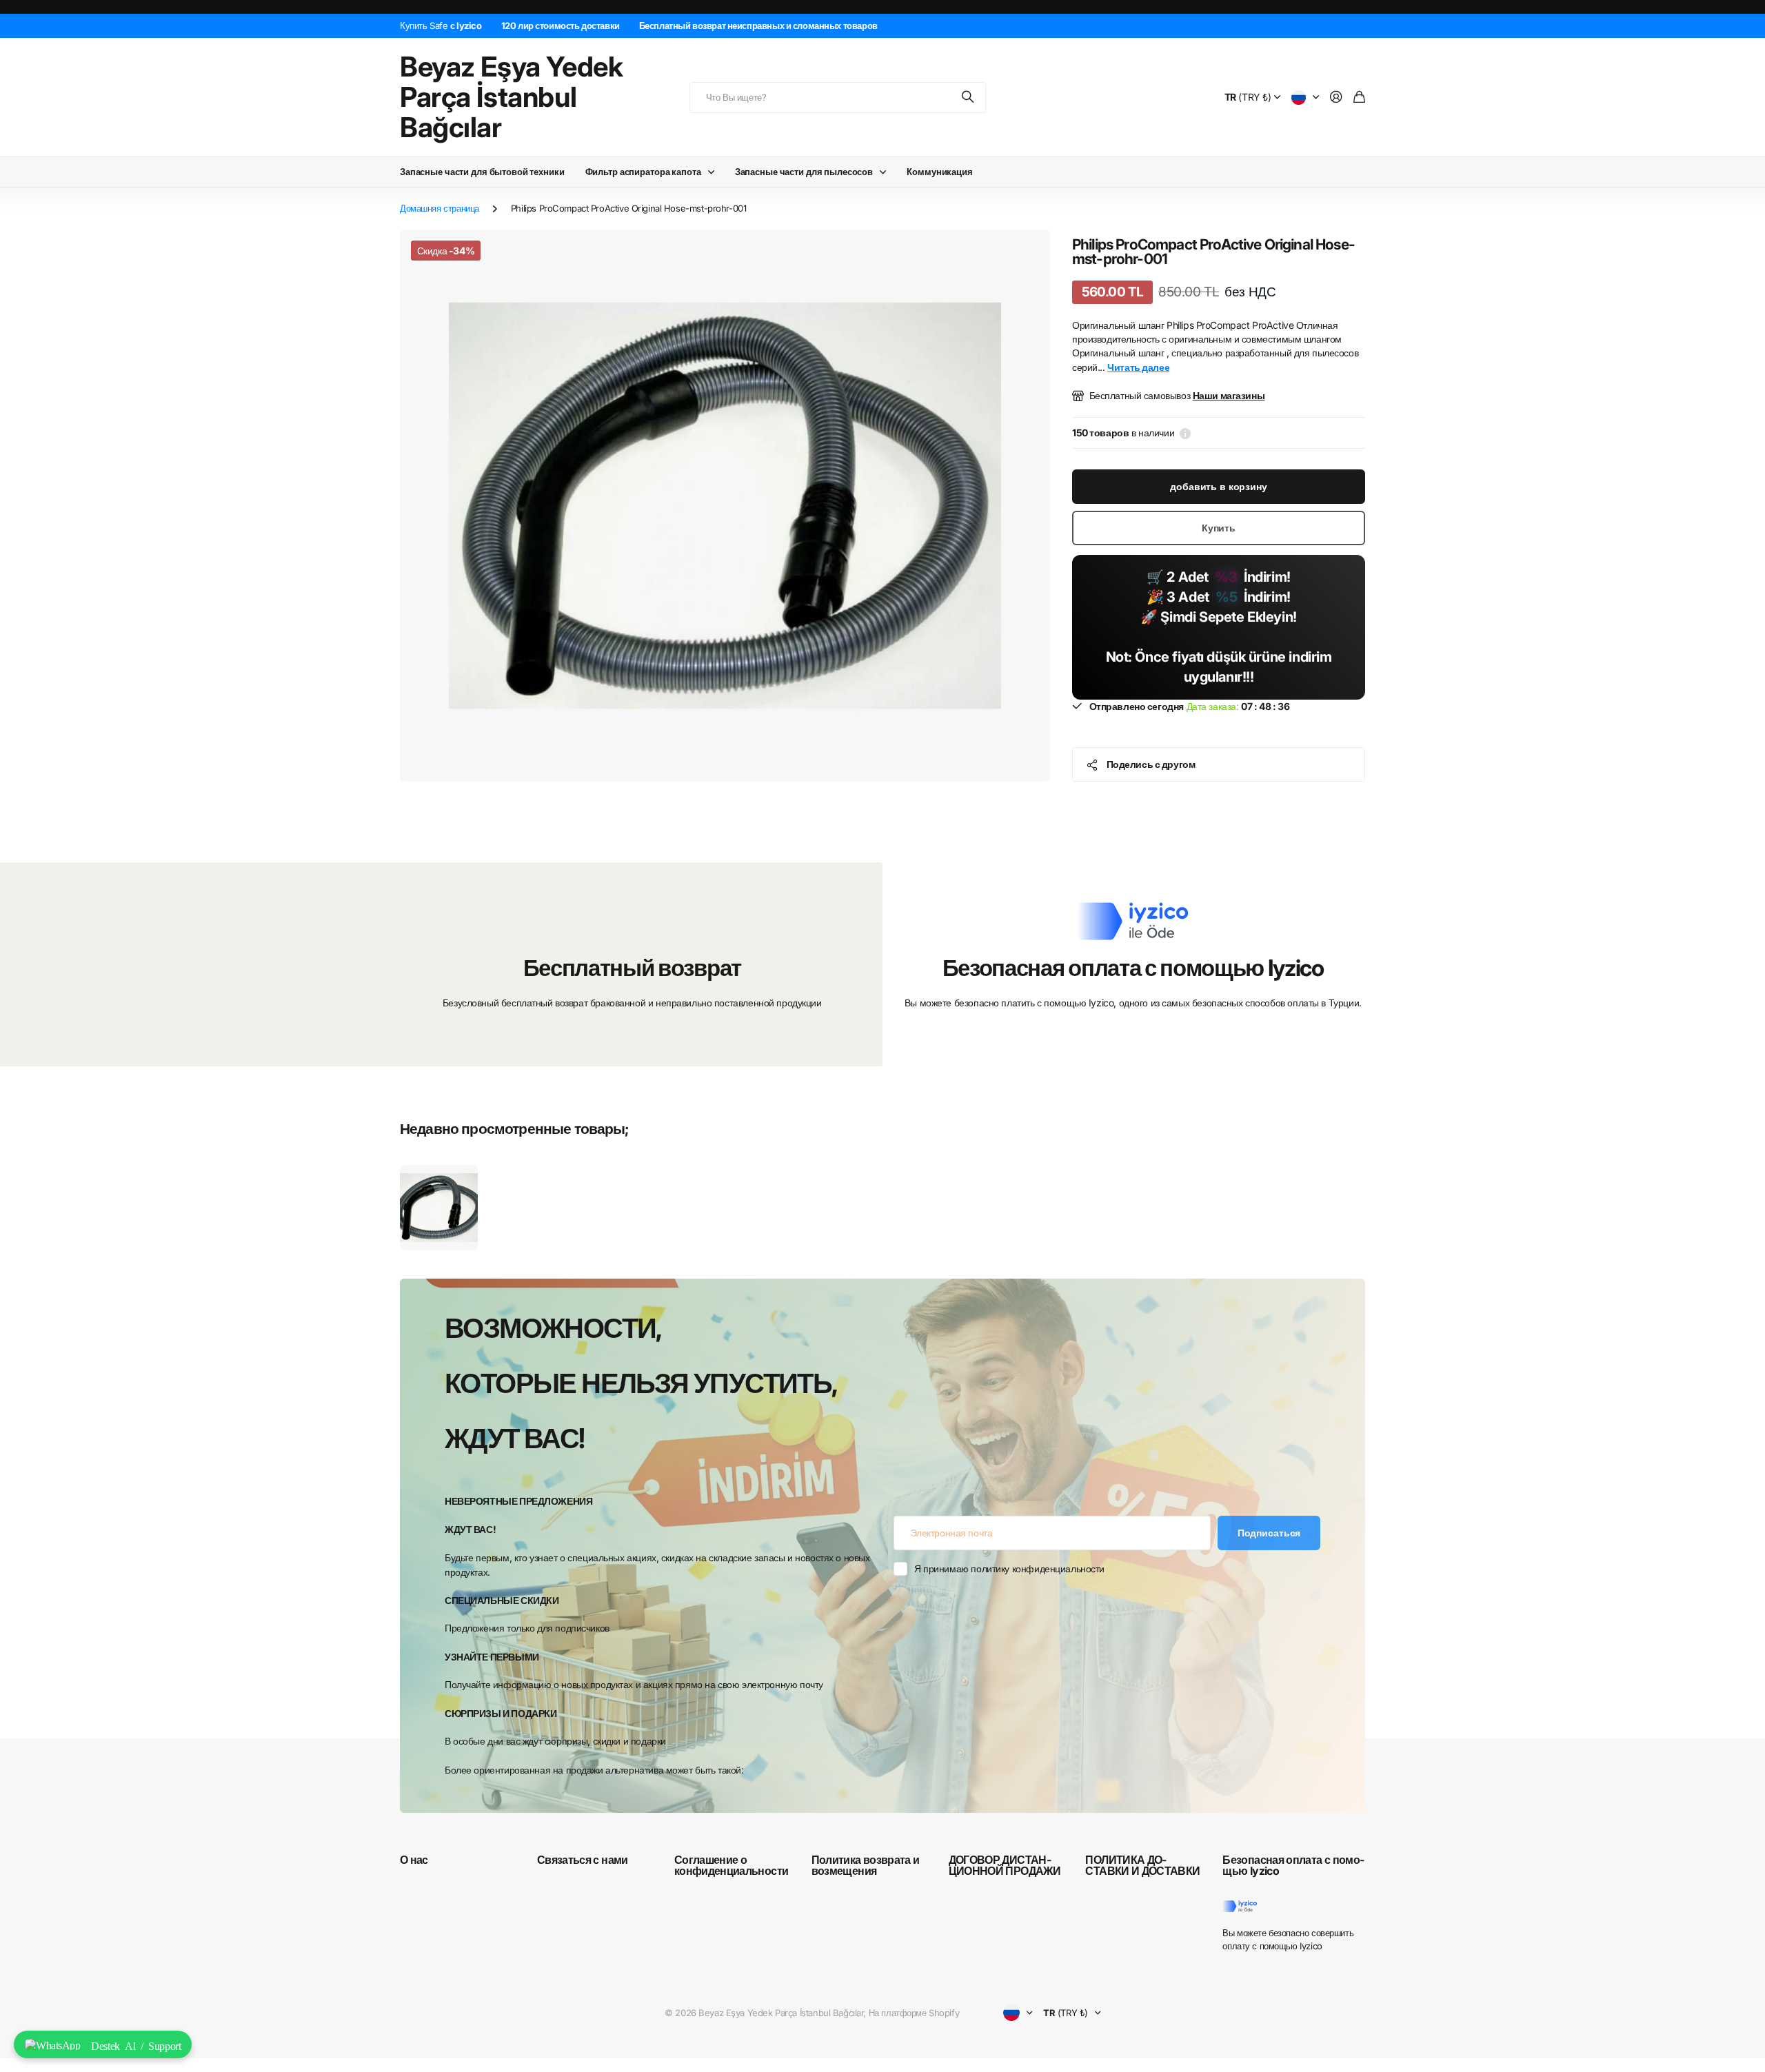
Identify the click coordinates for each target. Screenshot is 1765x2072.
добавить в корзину (1218, 486)
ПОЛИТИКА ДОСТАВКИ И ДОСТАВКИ (1142, 1865)
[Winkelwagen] (1359, 98)
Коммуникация (939, 172)
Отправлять (969, 98)
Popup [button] (1185, 433)
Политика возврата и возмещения (866, 1865)
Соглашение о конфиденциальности (731, 1865)
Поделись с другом (1151, 764)
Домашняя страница (440, 208)
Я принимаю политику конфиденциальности (1009, 1568)
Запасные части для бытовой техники (482, 172)
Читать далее (1138, 367)
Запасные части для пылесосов (804, 172)
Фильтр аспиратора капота (643, 172)
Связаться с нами (583, 1860)
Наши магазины (1229, 395)
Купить (1219, 528)
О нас (414, 1860)
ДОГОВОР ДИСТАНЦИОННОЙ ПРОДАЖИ (1005, 1865)
